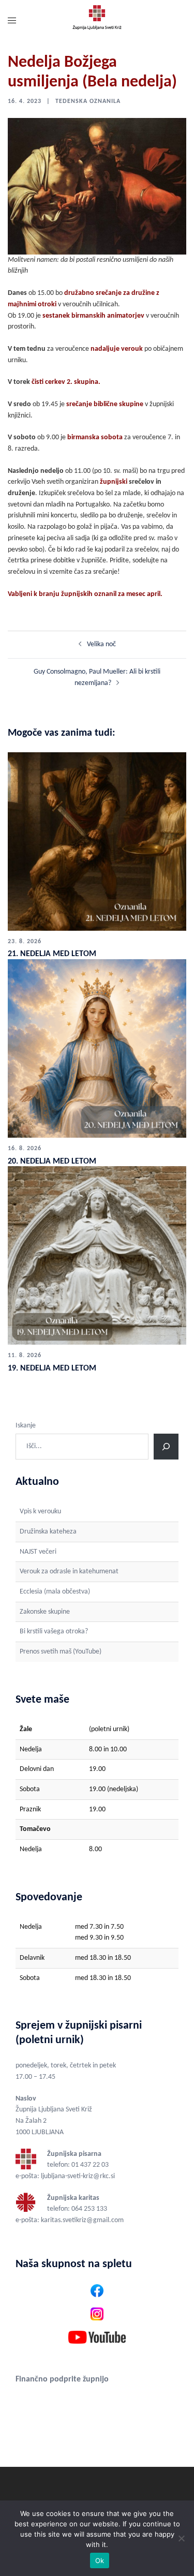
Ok (100, 2560)
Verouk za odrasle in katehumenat (69, 1572)
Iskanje (26, 1426)
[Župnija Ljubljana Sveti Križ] (97, 21)
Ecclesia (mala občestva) (55, 1592)
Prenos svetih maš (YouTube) (61, 1652)
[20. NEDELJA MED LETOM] (97, 1048)
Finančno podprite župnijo (62, 2379)
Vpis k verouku (40, 1512)
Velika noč (101, 644)
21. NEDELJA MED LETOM (52, 954)
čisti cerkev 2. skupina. (66, 382)
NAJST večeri (38, 1552)
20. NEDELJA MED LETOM (52, 1162)
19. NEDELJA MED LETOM (52, 1368)
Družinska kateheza (48, 1532)
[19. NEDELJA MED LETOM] (97, 1255)
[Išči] (166, 1447)
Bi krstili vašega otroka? (54, 1632)
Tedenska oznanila (88, 101)
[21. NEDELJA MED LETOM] (97, 842)
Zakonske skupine (45, 1612)
